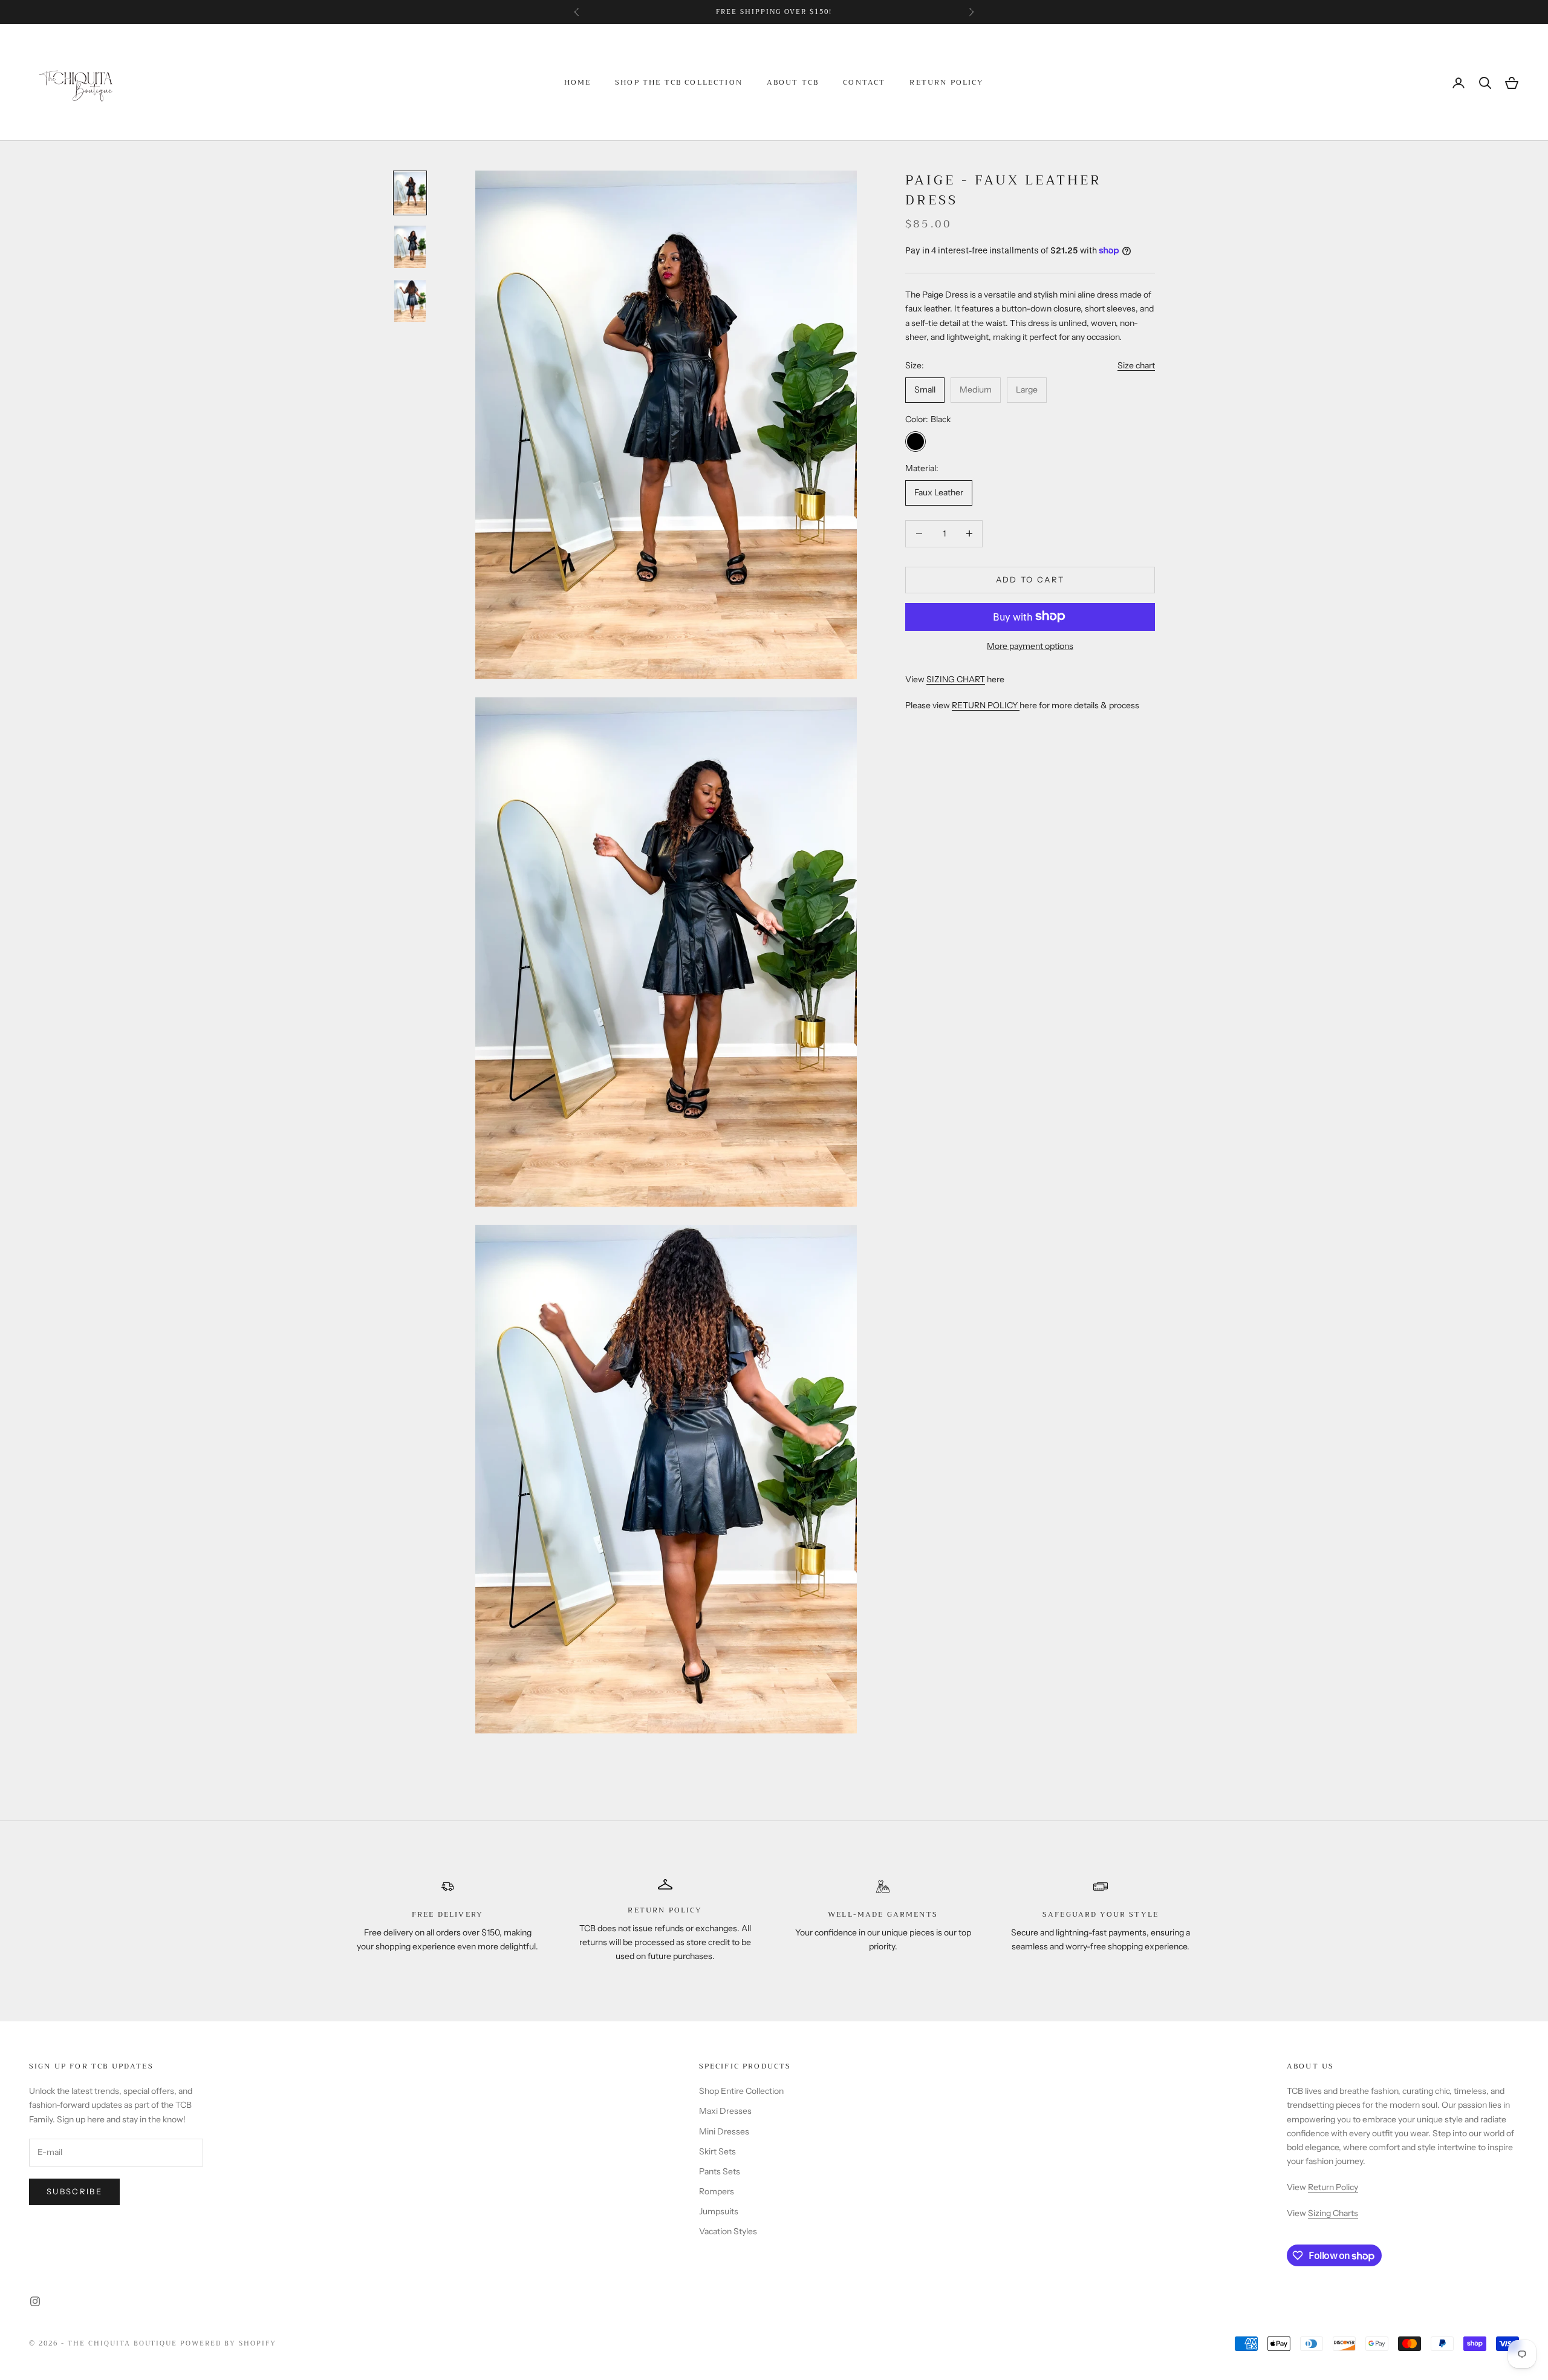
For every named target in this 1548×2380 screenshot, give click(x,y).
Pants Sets (720, 2171)
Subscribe (74, 2191)
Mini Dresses (724, 2131)
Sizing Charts (1333, 2213)
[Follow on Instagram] (35, 2301)
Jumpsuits (719, 2211)
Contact (864, 83)
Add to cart (1030, 579)
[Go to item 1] (410, 193)
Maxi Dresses (725, 2111)
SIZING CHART (956, 679)
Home (578, 83)
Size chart (1136, 365)
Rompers (717, 2191)
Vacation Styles (728, 2231)
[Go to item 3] (410, 301)
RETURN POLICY (986, 705)
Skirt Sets (717, 2151)
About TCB (793, 83)
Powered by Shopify (228, 2343)
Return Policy (947, 83)
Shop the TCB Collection (679, 83)
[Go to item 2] (410, 247)
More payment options (1030, 645)
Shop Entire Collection (741, 2091)
